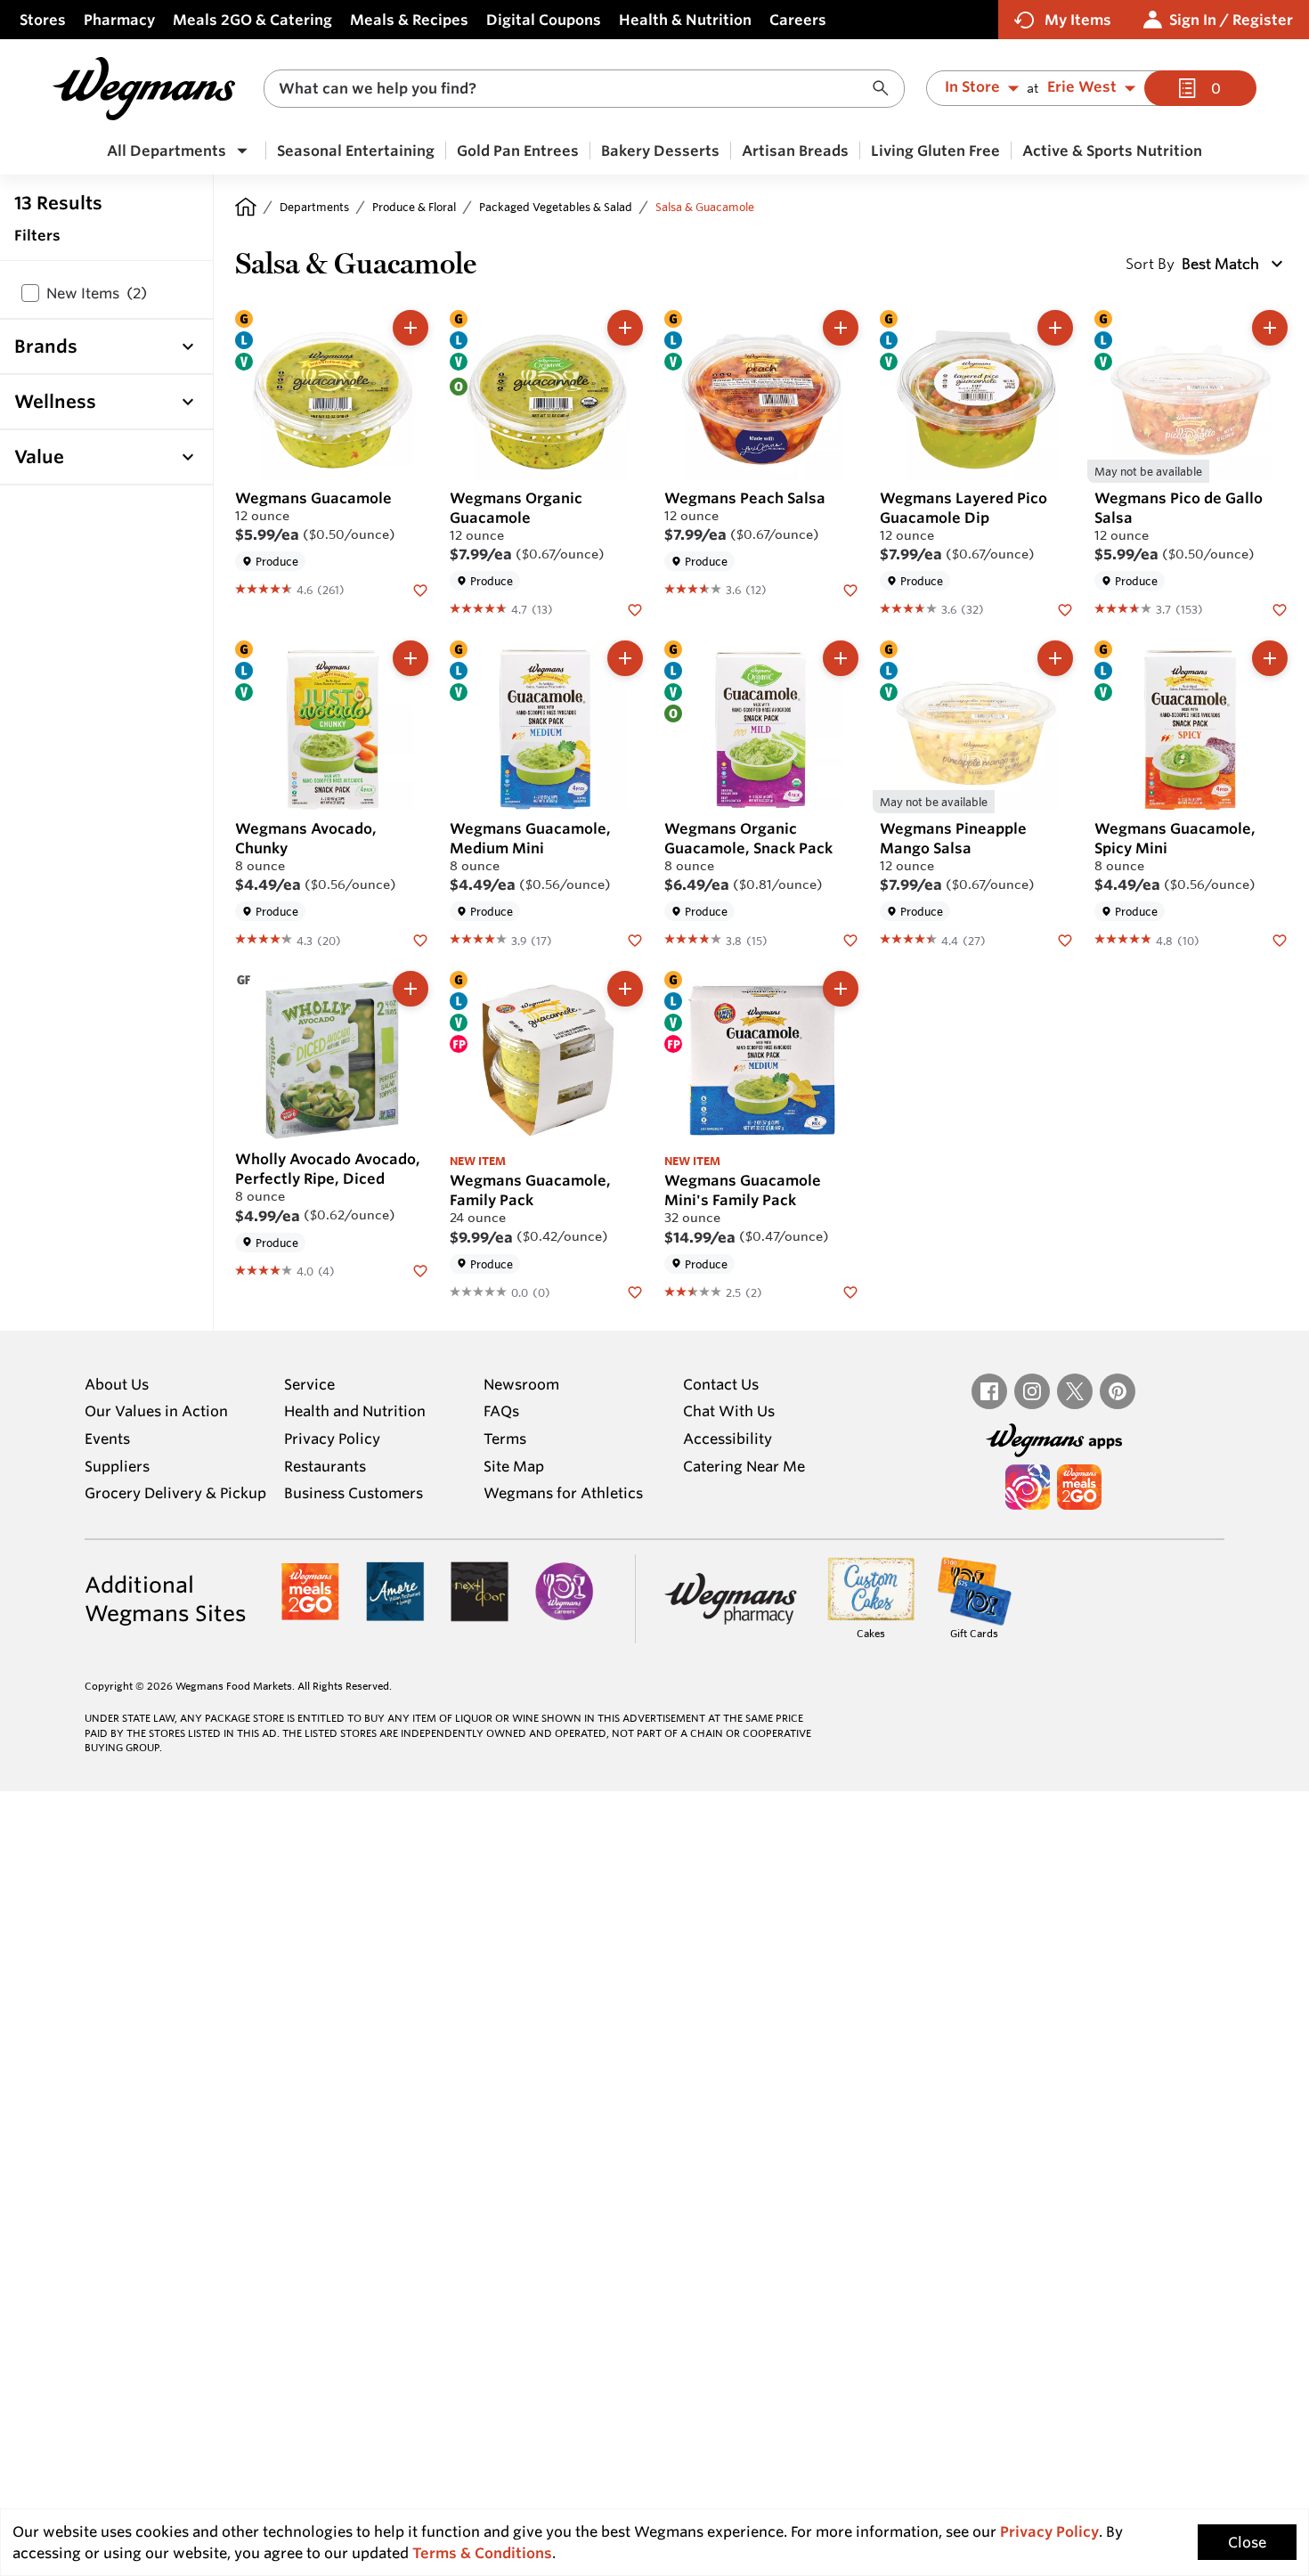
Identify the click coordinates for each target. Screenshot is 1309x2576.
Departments (314, 207)
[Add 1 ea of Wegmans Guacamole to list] (411, 328)
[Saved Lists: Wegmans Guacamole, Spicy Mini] (1280, 939)
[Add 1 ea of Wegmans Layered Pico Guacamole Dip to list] (1055, 328)
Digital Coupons (544, 20)
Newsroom (521, 1384)
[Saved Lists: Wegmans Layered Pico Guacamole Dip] (1065, 608)
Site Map (514, 1466)
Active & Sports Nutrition (1112, 151)
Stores (43, 20)
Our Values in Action (156, 1411)
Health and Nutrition (355, 1411)
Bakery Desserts (660, 151)
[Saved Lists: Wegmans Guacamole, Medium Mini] (635, 939)
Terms (505, 1439)
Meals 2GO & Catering (252, 20)
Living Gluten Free (935, 151)
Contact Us (721, 1384)
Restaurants (325, 1466)
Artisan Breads (795, 151)
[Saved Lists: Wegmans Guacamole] (420, 589)
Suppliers (117, 1466)
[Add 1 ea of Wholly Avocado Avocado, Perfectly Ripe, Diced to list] (411, 989)
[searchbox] (573, 89)
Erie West (1082, 87)
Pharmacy (119, 20)
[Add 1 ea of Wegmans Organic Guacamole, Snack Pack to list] (841, 658)
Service (309, 1384)
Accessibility (728, 1439)
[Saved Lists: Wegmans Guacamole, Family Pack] (635, 1292)
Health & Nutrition (685, 20)
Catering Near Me (744, 1466)
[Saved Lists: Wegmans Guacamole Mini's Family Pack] (850, 1292)
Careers (798, 20)
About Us (117, 1384)
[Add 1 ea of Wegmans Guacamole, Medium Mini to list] (625, 658)
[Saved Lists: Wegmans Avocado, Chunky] (420, 939)
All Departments (167, 151)
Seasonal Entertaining (356, 151)
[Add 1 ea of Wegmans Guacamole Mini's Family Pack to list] (841, 989)
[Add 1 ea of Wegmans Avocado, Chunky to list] (411, 658)
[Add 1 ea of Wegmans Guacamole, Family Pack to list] (625, 989)
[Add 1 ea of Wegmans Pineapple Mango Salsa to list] (1055, 658)
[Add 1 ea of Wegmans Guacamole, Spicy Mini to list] (1270, 658)
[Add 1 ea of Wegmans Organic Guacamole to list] (625, 328)
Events (107, 1439)
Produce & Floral (414, 207)
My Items (1078, 20)
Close (1247, 2542)
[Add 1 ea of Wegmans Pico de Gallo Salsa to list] (1270, 328)
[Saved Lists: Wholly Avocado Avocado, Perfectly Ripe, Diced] (420, 1270)
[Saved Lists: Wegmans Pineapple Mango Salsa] (1065, 939)
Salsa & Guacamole (705, 207)
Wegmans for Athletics (563, 1493)
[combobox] (584, 89)
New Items (97, 293)
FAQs (501, 1411)
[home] (246, 207)
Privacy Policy (332, 1439)
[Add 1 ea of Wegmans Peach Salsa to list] (841, 328)
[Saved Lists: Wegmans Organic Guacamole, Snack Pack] (850, 939)
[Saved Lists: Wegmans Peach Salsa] (850, 589)
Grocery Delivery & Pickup (175, 1493)
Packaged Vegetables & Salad (556, 207)
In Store (972, 87)
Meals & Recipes (409, 20)
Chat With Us (729, 1411)
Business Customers (354, 1493)
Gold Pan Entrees (518, 151)
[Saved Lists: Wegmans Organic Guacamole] (635, 608)
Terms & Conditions (482, 2553)
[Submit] (885, 89)
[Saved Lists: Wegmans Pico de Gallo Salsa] (1280, 608)
